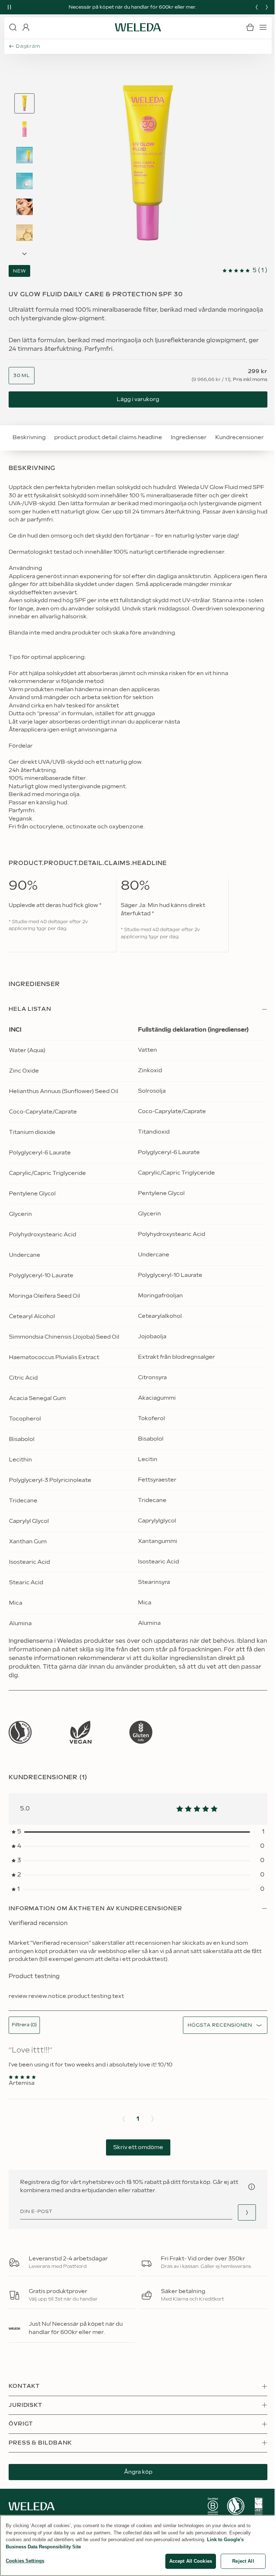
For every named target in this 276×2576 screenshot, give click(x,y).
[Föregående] (257, 7)
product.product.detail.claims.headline (108, 438)
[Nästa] (267, 7)
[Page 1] (24, 103)
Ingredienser (189, 438)
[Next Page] (24, 254)
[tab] (24, 103)
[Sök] (13, 27)
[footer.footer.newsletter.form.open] (247, 2212)
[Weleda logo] (138, 27)
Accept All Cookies (191, 2561)
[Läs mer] (20, 1732)
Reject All (243, 2561)
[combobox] (22, 376)
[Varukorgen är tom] (250, 27)
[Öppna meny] (263, 27)
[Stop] (9, 7)
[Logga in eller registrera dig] (26, 27)
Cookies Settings (25, 2561)
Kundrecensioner (240, 438)
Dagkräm (28, 46)
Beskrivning (29, 438)
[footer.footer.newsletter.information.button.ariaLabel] (252, 2187)
